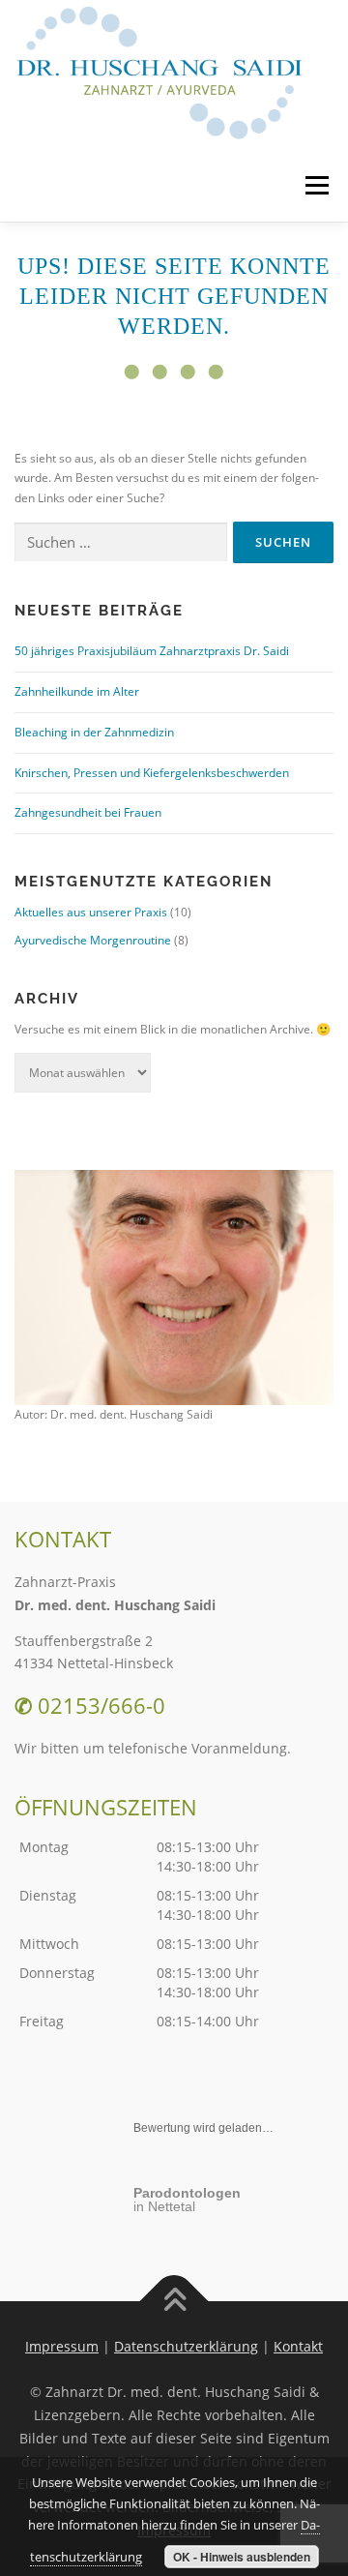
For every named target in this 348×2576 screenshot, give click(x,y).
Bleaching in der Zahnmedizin (94, 732)
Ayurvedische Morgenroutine (93, 940)
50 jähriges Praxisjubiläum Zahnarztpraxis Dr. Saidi (152, 651)
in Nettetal (187, 2200)
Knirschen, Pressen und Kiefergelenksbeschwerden (152, 773)
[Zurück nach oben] (174, 2301)
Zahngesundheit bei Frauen (88, 812)
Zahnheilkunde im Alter (77, 691)
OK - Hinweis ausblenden (242, 2557)
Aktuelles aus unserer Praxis (91, 912)
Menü (315, 185)
